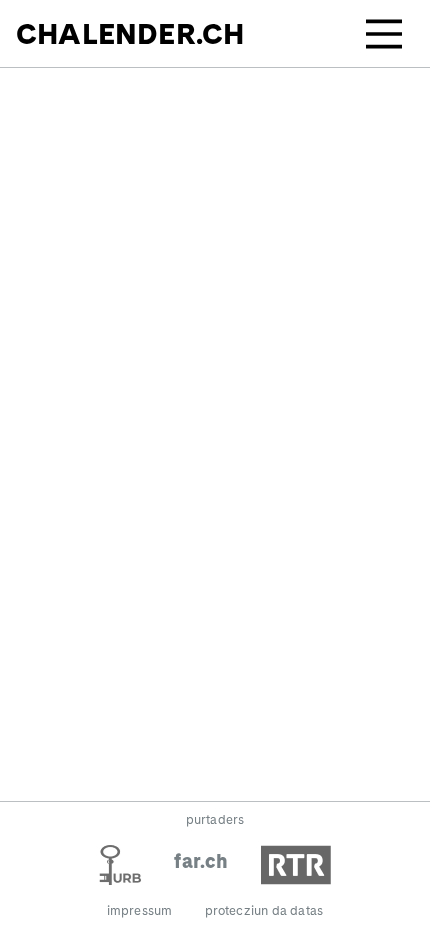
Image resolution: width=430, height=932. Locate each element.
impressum (140, 910)
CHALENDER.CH (130, 33)
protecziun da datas (264, 910)
